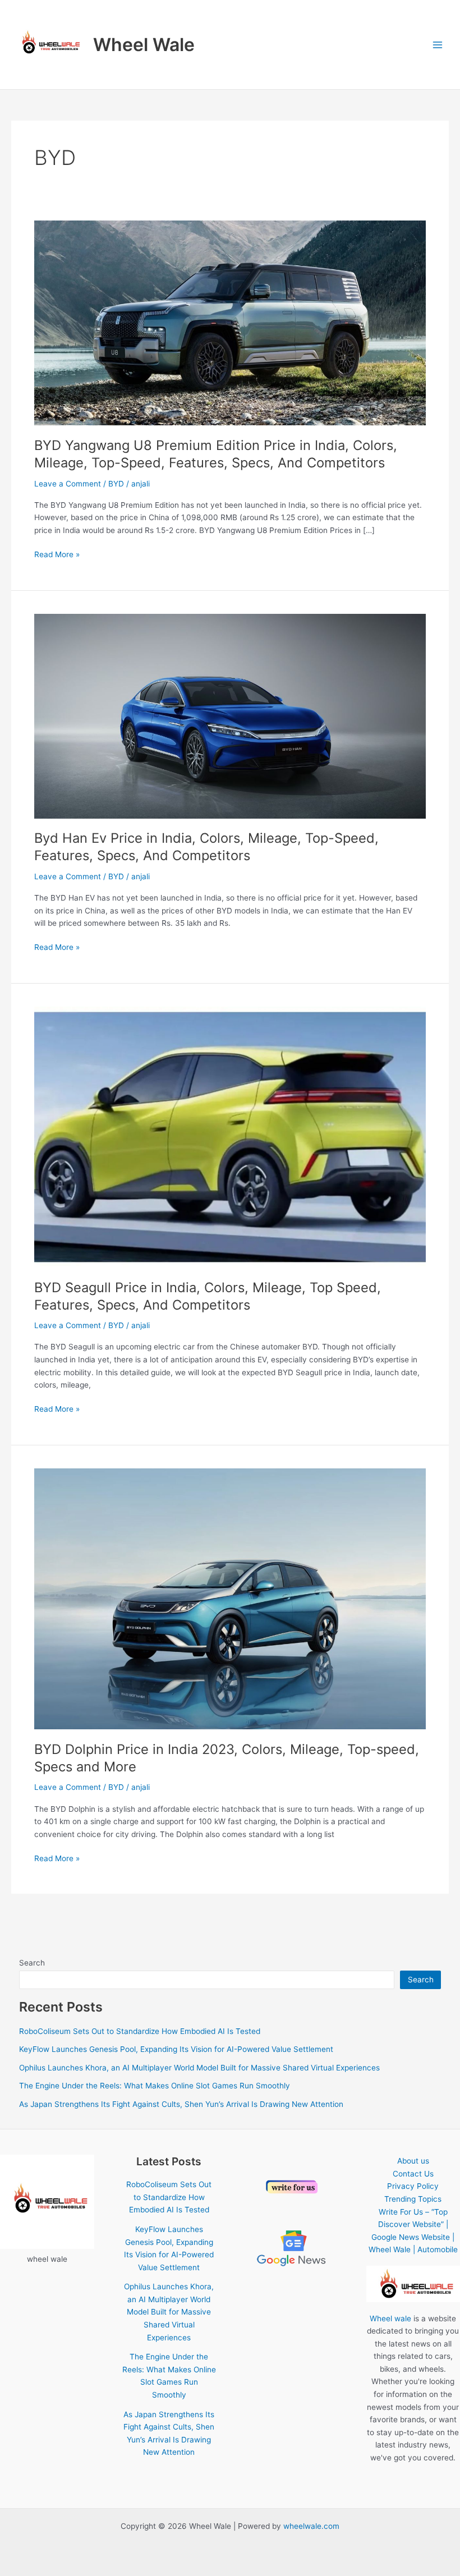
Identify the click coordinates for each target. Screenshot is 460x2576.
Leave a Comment (68, 484)
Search (32, 1963)
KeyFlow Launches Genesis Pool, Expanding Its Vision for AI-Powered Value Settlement (176, 2049)
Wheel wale (390, 2318)
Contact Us (413, 2174)
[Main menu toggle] (438, 45)
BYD (116, 484)
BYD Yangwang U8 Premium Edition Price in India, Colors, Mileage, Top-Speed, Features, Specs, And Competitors (216, 454)
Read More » (57, 555)
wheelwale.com (311, 2526)
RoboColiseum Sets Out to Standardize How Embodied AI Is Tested (140, 2031)
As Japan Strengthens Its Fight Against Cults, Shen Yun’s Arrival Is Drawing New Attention (181, 2104)
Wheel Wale (144, 45)
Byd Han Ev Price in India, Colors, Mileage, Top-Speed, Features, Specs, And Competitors (206, 847)
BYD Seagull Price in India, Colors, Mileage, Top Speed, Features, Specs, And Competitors (208, 1296)
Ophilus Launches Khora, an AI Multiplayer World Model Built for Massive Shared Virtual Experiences (199, 2068)
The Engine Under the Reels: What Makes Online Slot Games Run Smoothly (155, 2086)
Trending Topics (413, 2199)
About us (413, 2161)
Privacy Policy (413, 2186)
